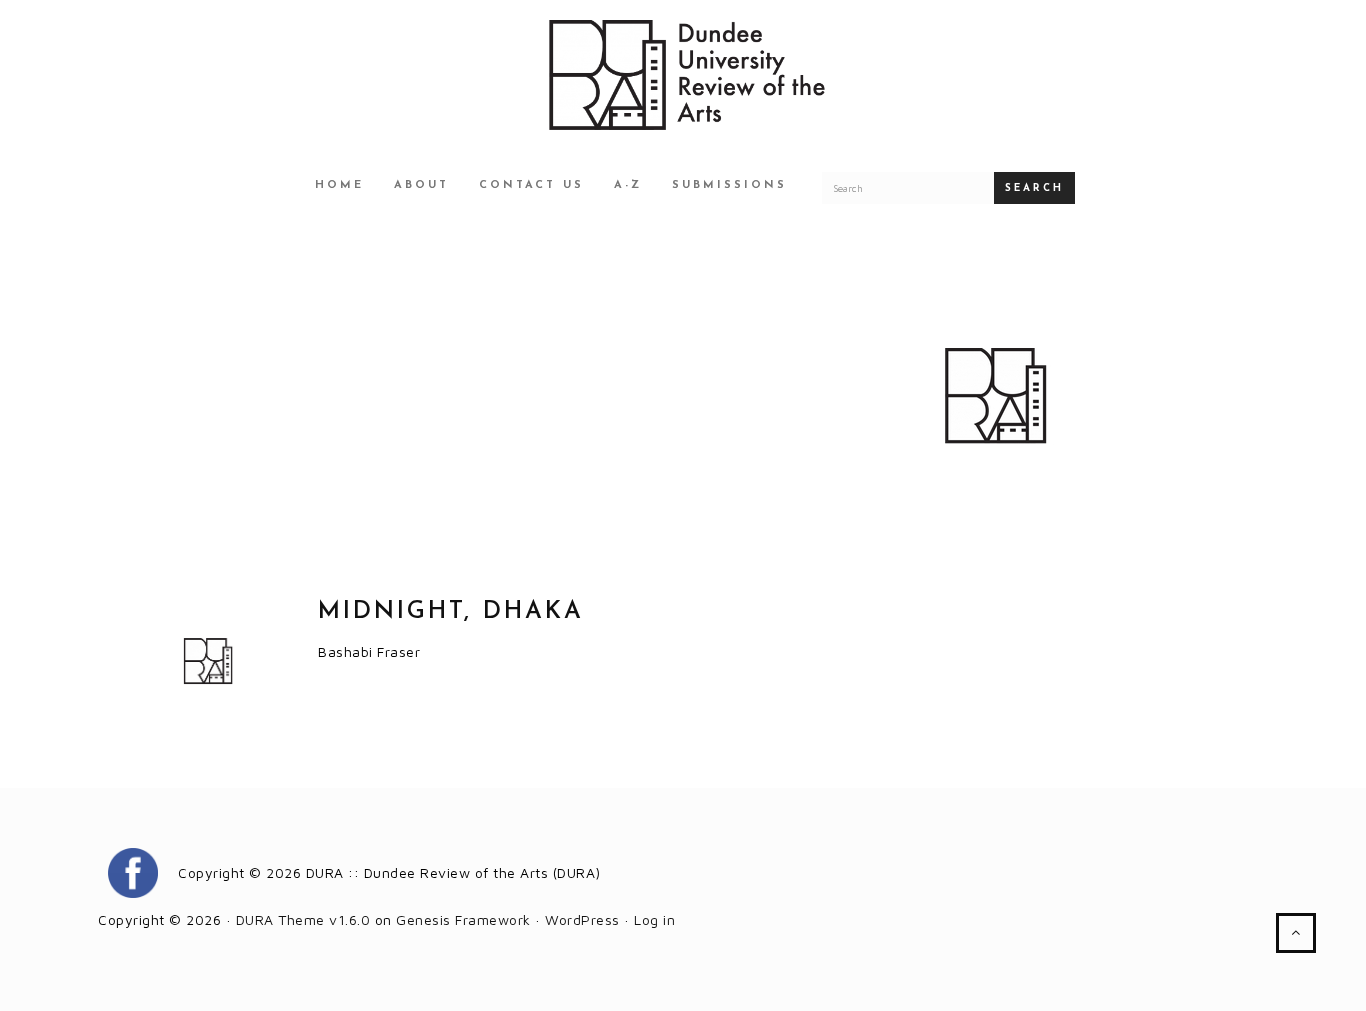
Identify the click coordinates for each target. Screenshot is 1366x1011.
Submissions (729, 185)
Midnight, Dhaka (451, 612)
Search (1034, 188)
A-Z (628, 185)
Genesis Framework (463, 919)
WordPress (582, 919)
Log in (654, 919)
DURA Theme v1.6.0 (303, 919)
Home (339, 185)
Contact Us (531, 185)
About (421, 185)
